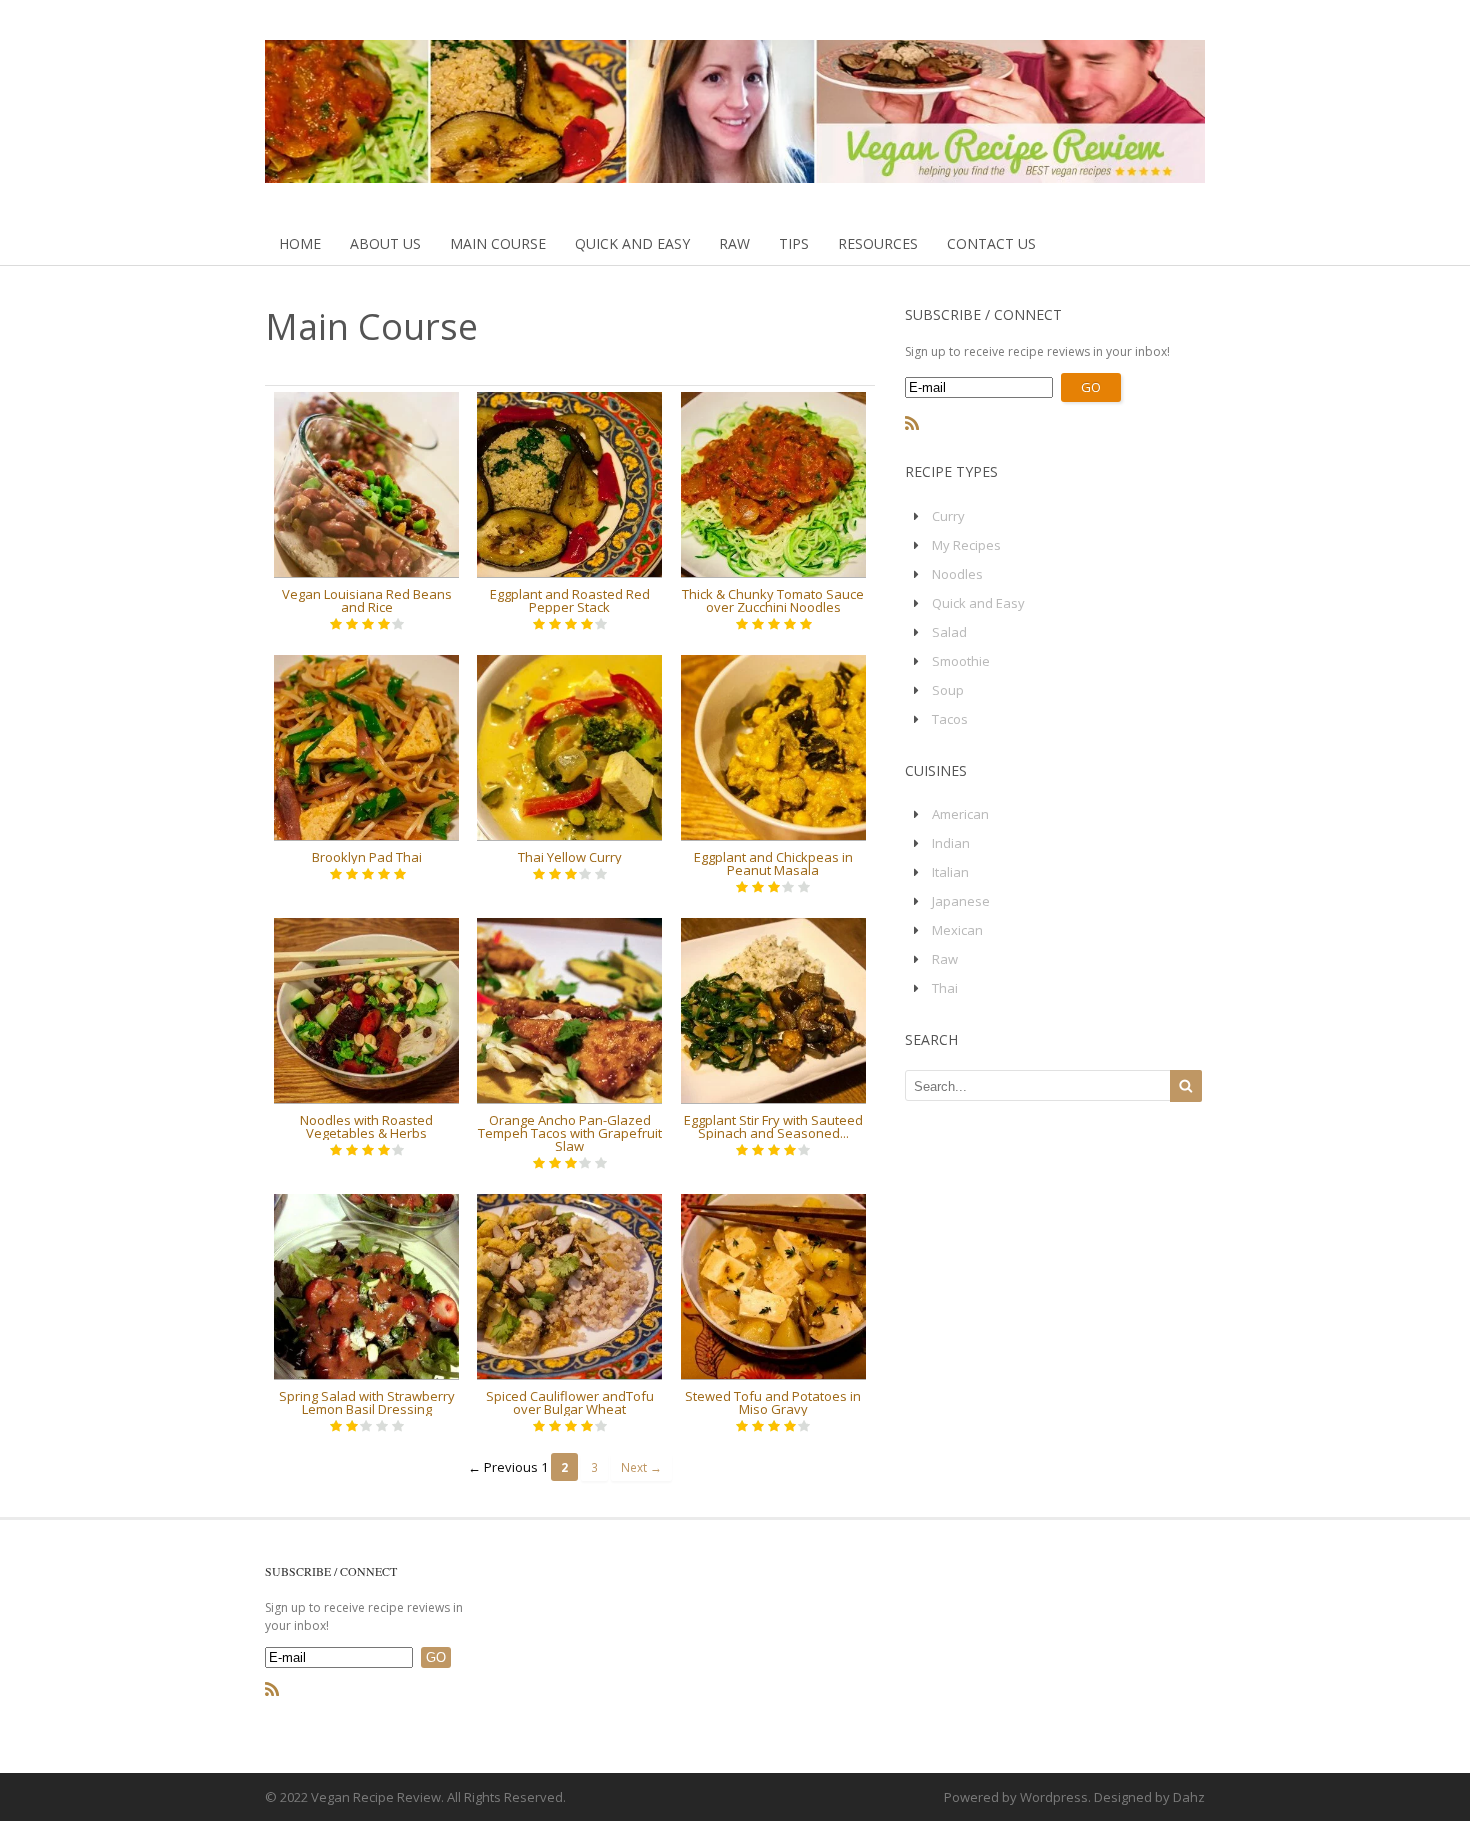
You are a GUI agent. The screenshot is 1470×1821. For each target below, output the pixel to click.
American (960, 814)
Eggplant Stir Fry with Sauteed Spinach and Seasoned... (773, 1126)
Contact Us (991, 243)
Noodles (957, 574)
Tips (794, 243)
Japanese (961, 901)
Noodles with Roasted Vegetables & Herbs (366, 1126)
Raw (734, 243)
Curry (948, 516)
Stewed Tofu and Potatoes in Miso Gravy (773, 1402)
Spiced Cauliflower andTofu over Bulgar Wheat (570, 1402)
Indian (951, 843)
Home (300, 243)
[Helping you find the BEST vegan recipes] (735, 173)
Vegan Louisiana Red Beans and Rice (367, 600)
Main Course (498, 243)
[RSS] (912, 424)
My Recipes (966, 545)
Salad (949, 632)
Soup (948, 690)
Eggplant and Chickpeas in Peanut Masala (773, 863)
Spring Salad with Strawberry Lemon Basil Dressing (367, 1402)
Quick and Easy (632, 243)
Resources (878, 243)
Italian (950, 872)
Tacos (950, 719)
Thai (945, 988)
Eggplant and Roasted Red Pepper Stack (570, 600)
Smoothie (961, 661)
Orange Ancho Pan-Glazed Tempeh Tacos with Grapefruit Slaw (570, 1133)
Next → (641, 1467)
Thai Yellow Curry (570, 857)
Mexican (957, 930)
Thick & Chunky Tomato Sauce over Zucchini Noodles (773, 600)
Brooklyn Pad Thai (367, 857)
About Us (385, 243)
